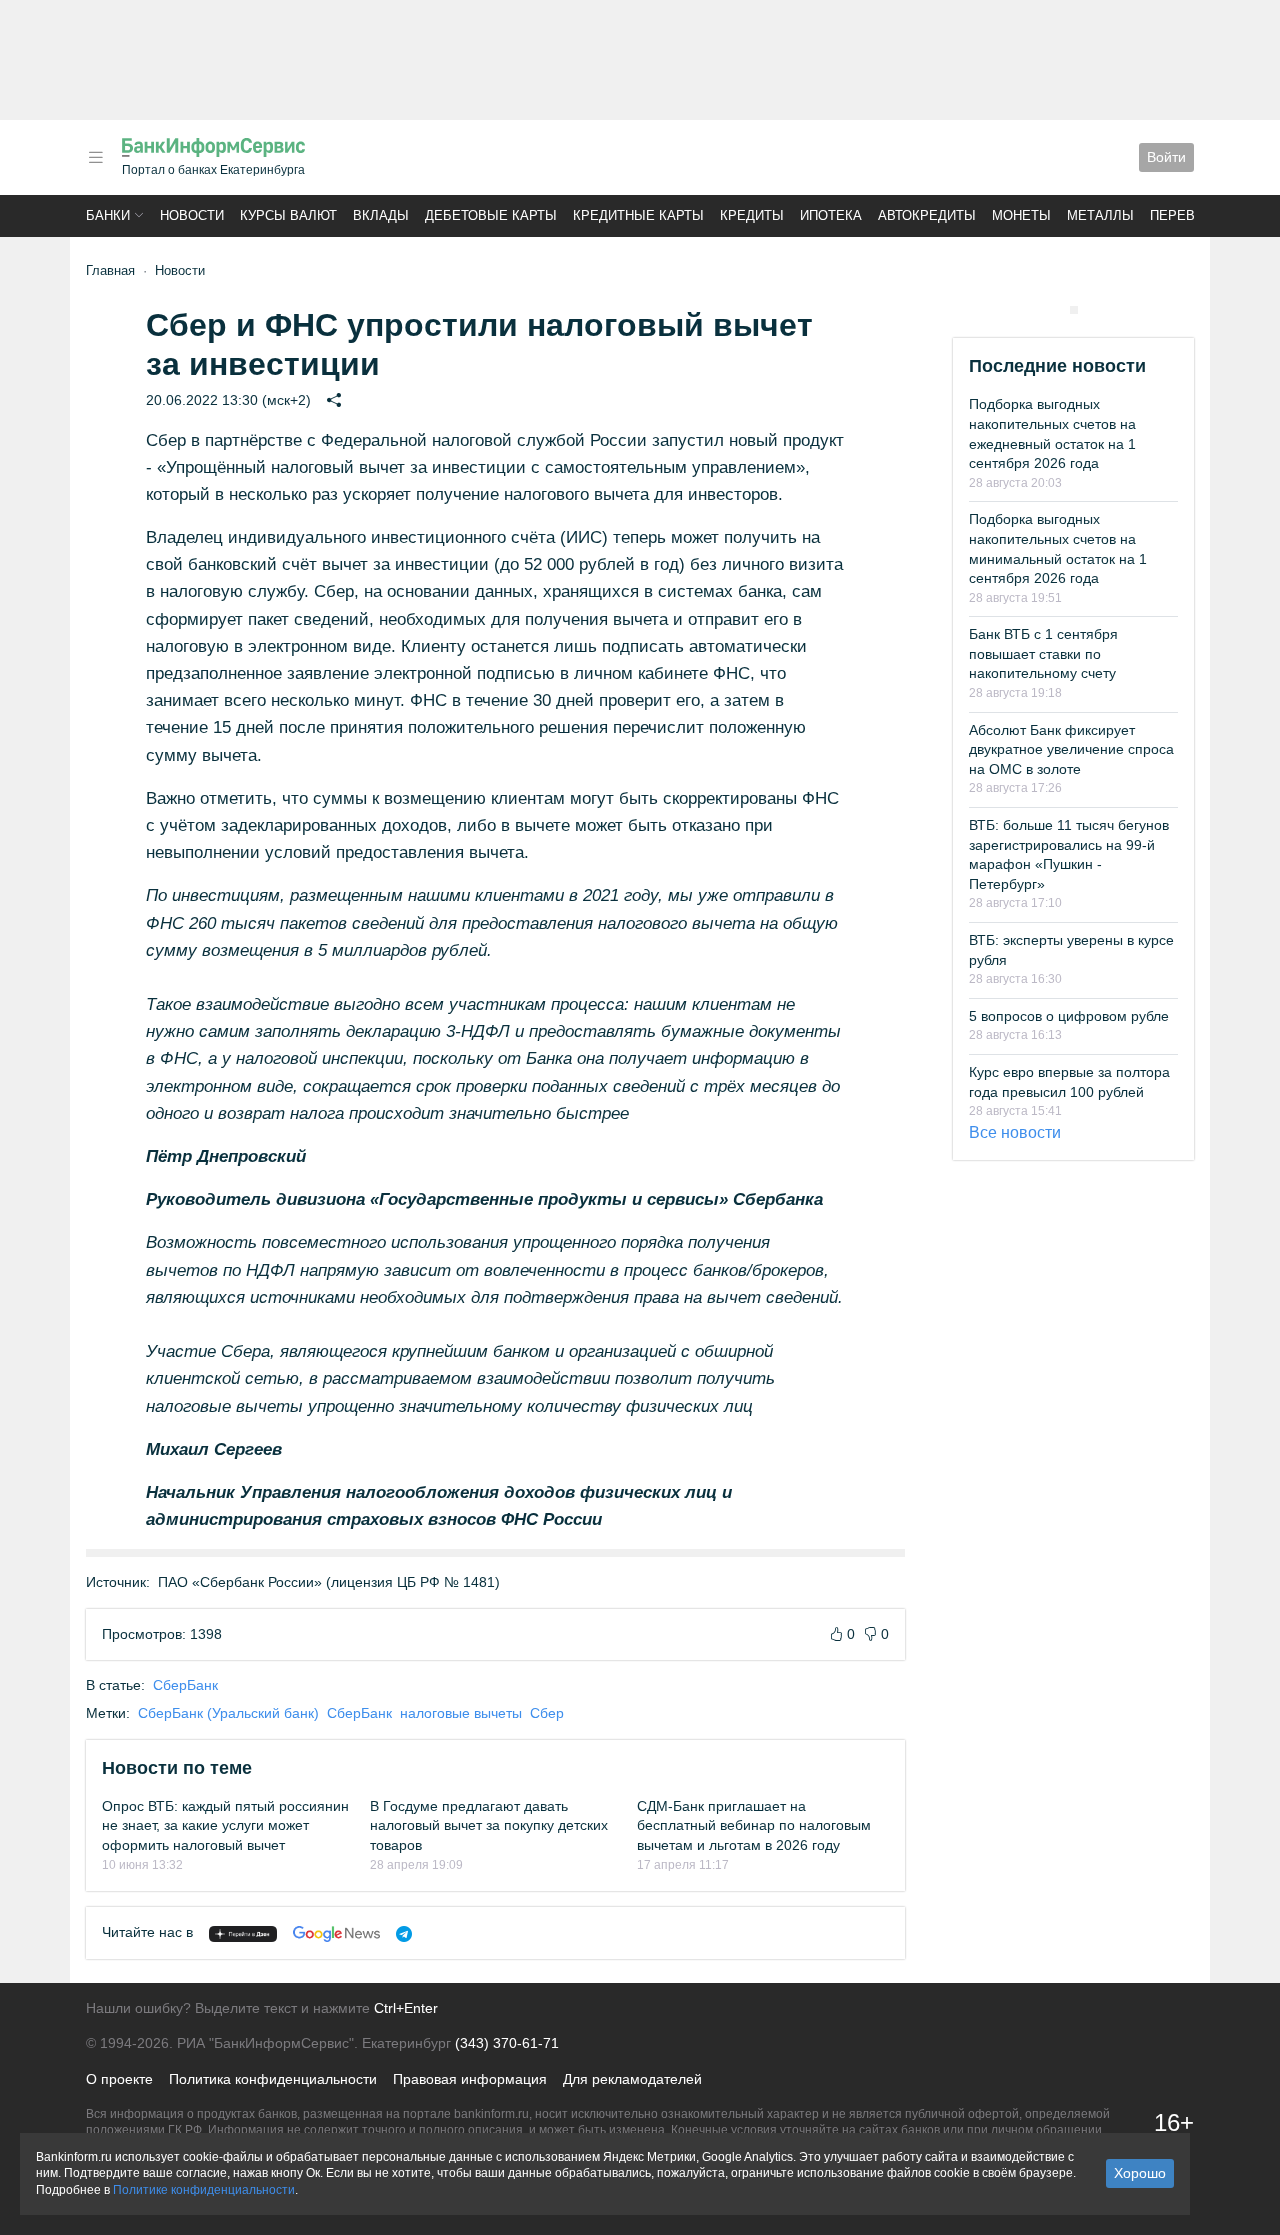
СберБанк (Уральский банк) (228, 1713)
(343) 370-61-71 (507, 2043)
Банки (108, 215)
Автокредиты (927, 215)
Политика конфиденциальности (273, 2079)
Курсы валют (288, 215)
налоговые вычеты (461, 1713)
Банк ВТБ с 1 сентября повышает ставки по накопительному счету (1043, 653)
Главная (110, 270)
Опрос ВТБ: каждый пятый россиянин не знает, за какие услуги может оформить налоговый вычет (225, 1825)
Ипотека (831, 215)
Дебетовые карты (491, 215)
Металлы (1100, 215)
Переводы (1188, 215)
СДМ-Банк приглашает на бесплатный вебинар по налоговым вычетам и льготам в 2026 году (754, 1825)
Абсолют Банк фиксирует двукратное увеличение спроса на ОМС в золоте (1071, 749)
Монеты (1021, 215)
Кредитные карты (638, 215)
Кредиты (752, 215)
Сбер (547, 1713)
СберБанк (185, 1685)
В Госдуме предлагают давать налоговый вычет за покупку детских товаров (489, 1825)
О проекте (119, 2079)
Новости (192, 215)
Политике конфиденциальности (204, 2190)
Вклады (381, 215)
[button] (96, 157)
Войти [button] (1166, 157)
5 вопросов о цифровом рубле (1069, 1016)
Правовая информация (470, 2079)
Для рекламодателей (632, 2079)
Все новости (1015, 1132)
